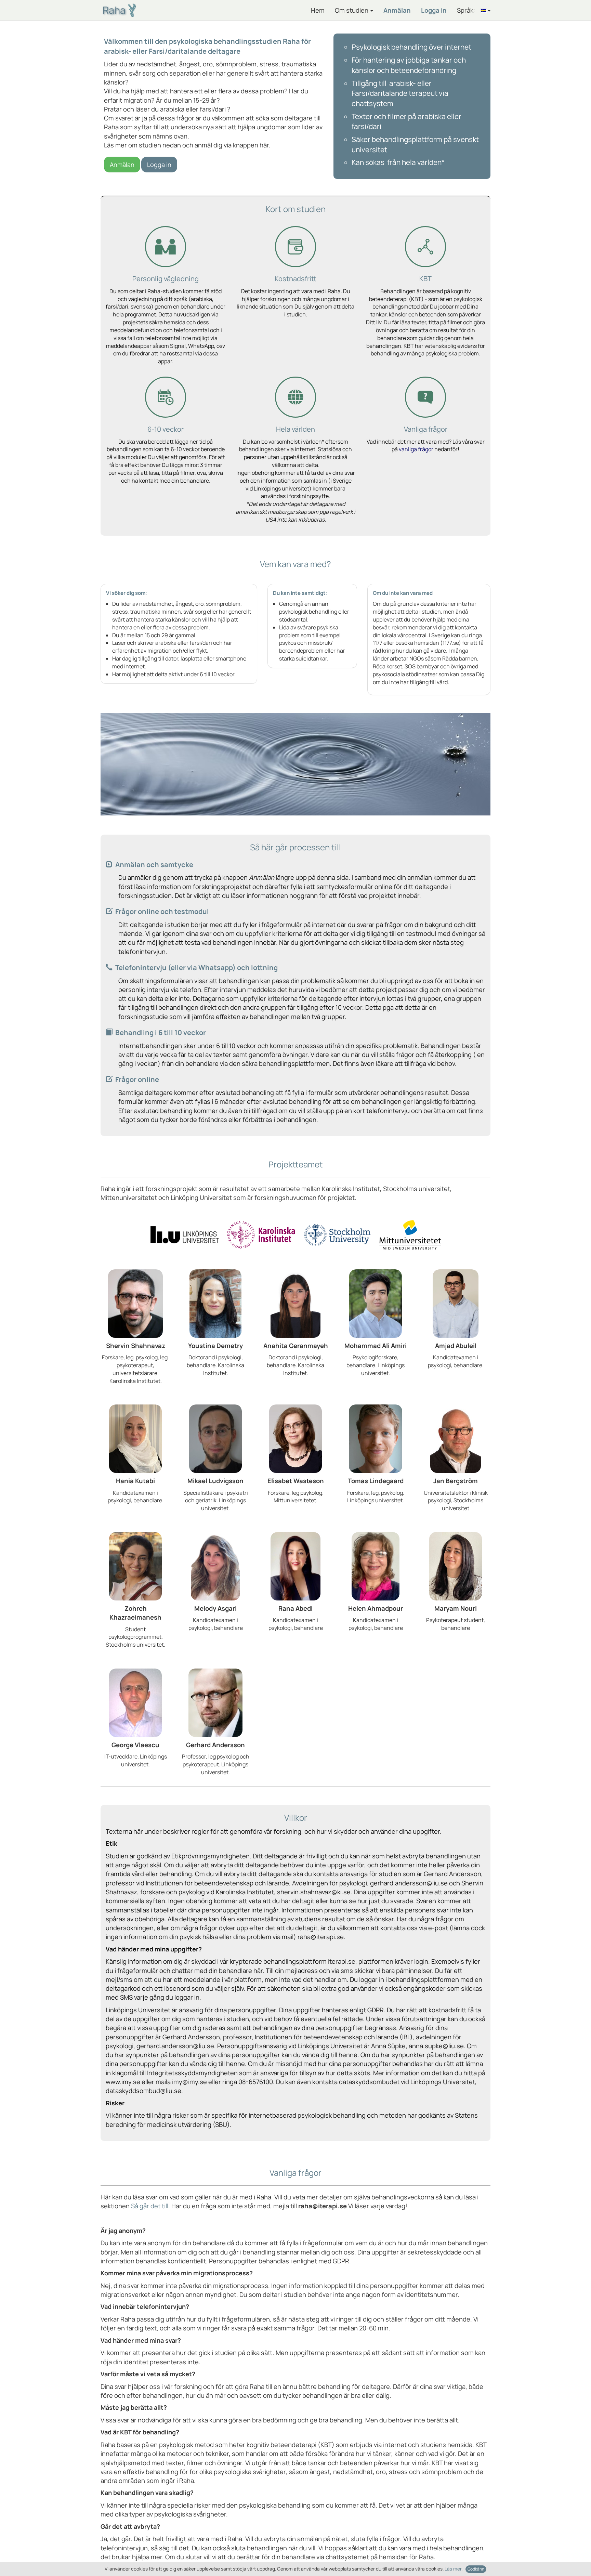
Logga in (434, 10)
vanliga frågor (416, 449)
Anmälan (397, 10)
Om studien (352, 10)
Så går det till (150, 2206)
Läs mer (453, 2569)
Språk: (466, 10)
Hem (318, 10)
